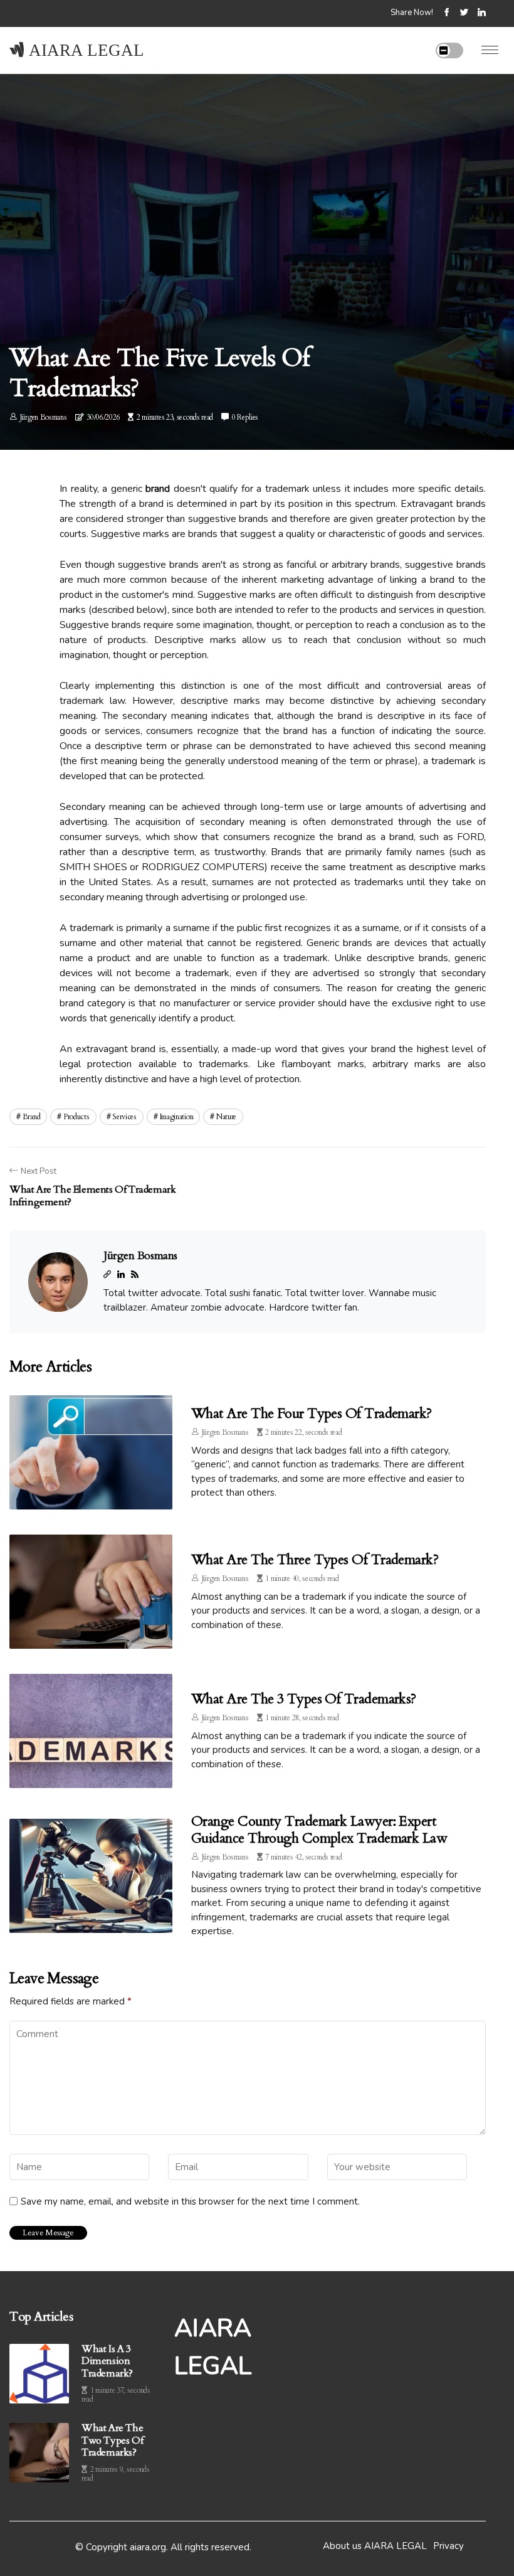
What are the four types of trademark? (312, 1413)
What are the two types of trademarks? (112, 2440)
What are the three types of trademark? (315, 1560)
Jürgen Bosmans (44, 417)
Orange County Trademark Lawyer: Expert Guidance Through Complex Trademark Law (319, 1829)
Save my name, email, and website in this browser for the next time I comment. (190, 2201)
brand (32, 1117)
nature (226, 1117)
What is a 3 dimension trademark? (107, 2361)
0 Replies (245, 417)
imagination (177, 1117)
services (124, 1117)
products (76, 1117)
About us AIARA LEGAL (375, 2546)
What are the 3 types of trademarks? (304, 1699)
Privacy (448, 2546)
